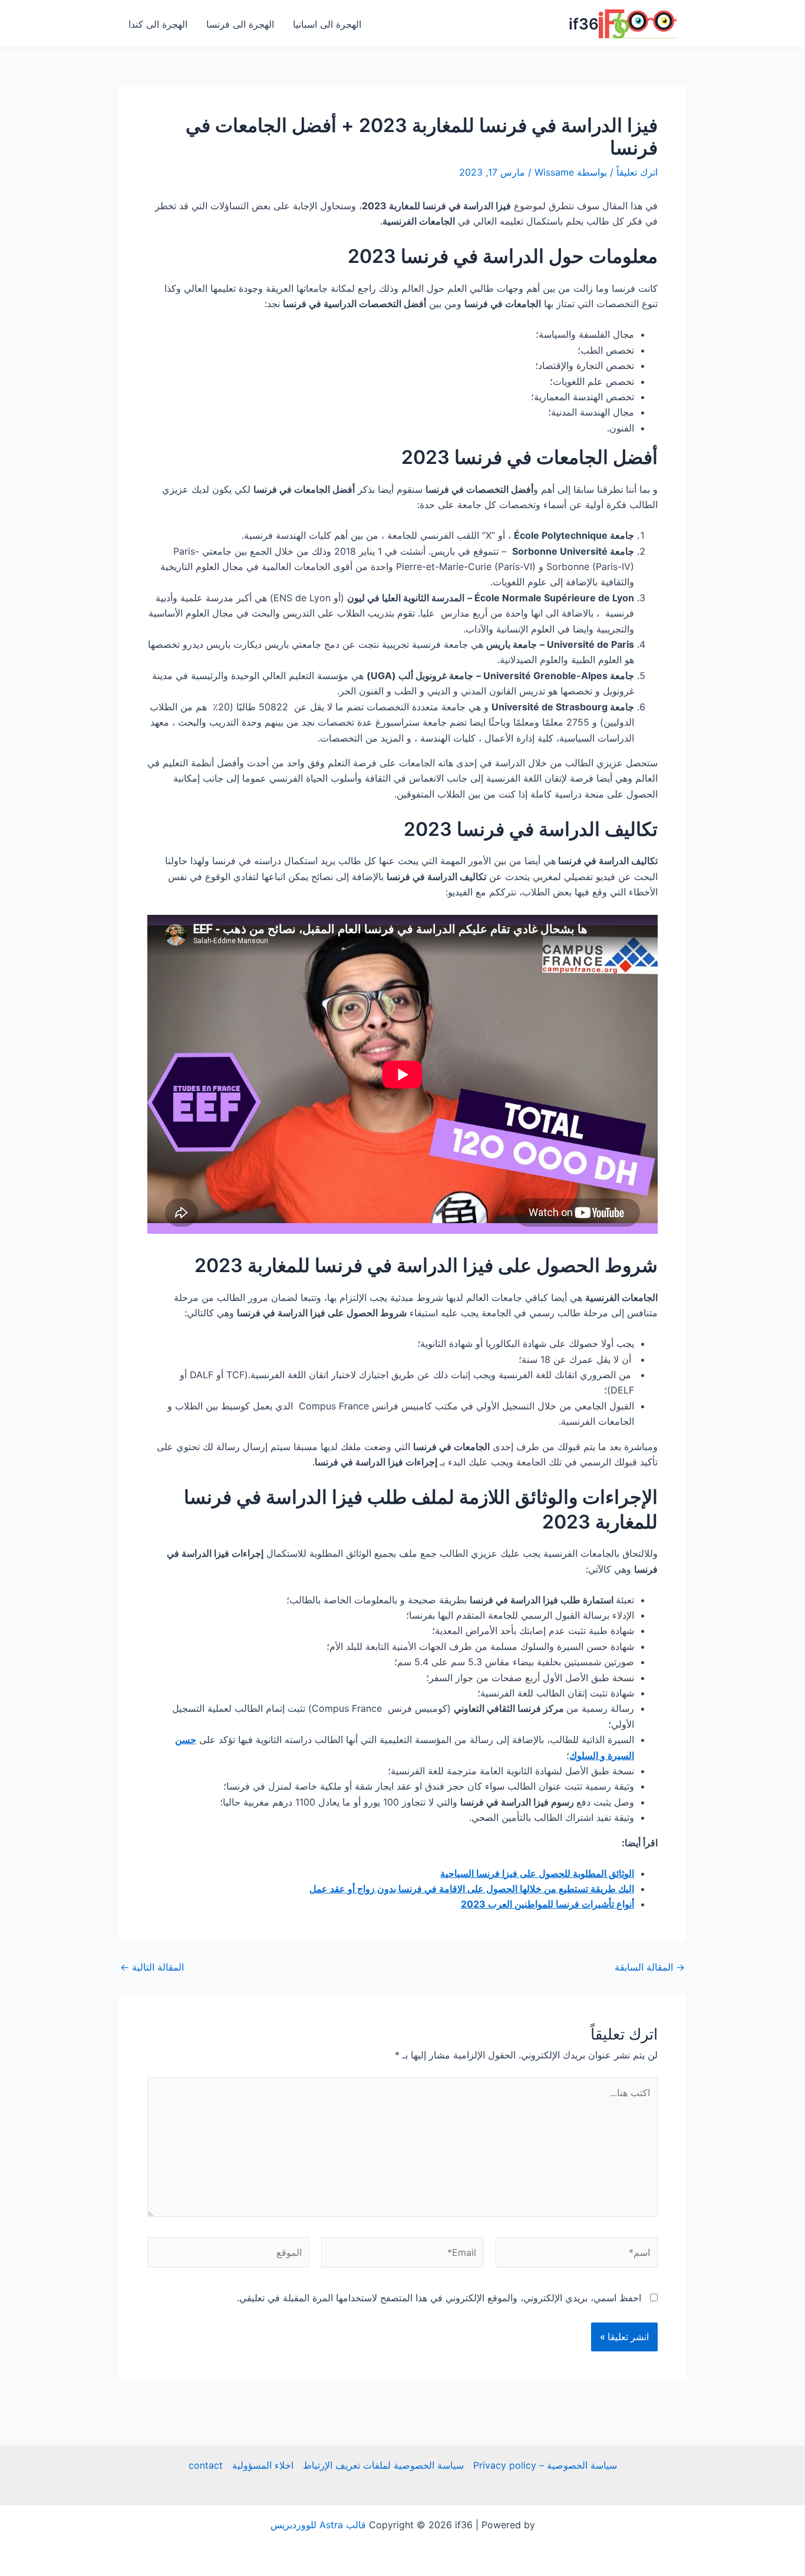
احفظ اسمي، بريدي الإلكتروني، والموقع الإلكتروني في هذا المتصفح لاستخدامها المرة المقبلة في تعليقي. (439, 2298)
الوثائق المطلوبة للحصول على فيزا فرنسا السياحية (537, 1873)
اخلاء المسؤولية (263, 2465)
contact (206, 2465)
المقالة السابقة (650, 1967)
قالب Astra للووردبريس (318, 2525)
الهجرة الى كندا (158, 24)
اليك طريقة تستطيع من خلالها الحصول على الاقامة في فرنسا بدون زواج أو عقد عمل (472, 1889)
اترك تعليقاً (637, 172)
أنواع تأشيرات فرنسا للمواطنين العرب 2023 (547, 1904)
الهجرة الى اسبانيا (327, 24)
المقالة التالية (152, 1967)
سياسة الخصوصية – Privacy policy (545, 2465)
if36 (584, 24)
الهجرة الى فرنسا (240, 24)
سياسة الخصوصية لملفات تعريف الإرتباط (383, 2465)
